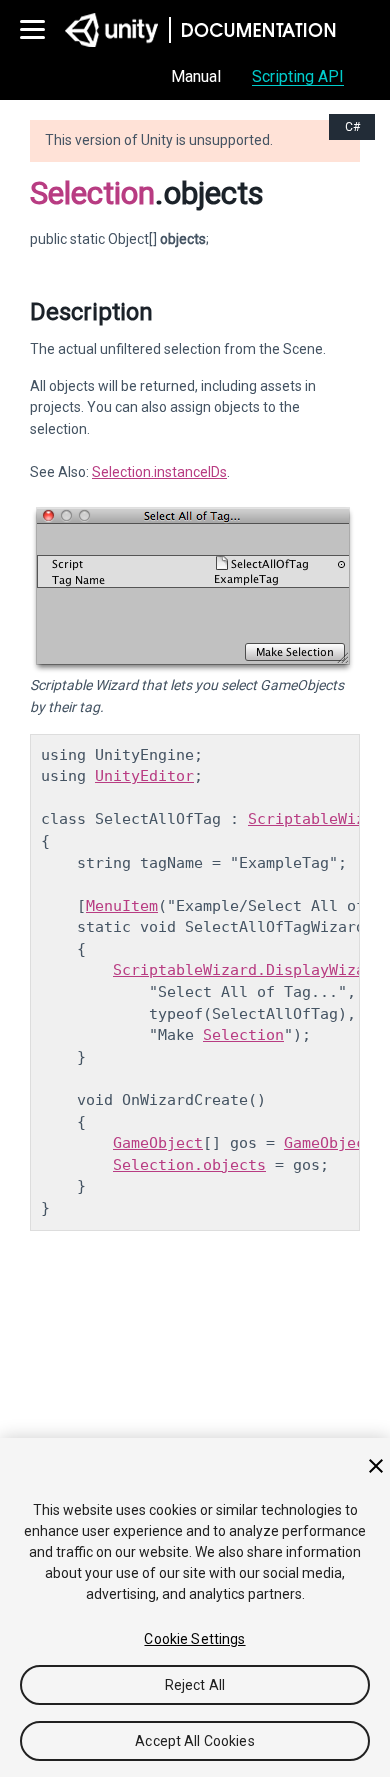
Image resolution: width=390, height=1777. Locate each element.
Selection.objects (189, 1165)
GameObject (158, 1143)
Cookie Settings (194, 1639)
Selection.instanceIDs (159, 472)
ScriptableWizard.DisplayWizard (248, 970)
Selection (92, 193)
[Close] (376, 1466)
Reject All (195, 1685)
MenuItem (122, 906)
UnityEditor (144, 776)
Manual (196, 76)
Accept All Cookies (195, 1741)
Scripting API (298, 76)
